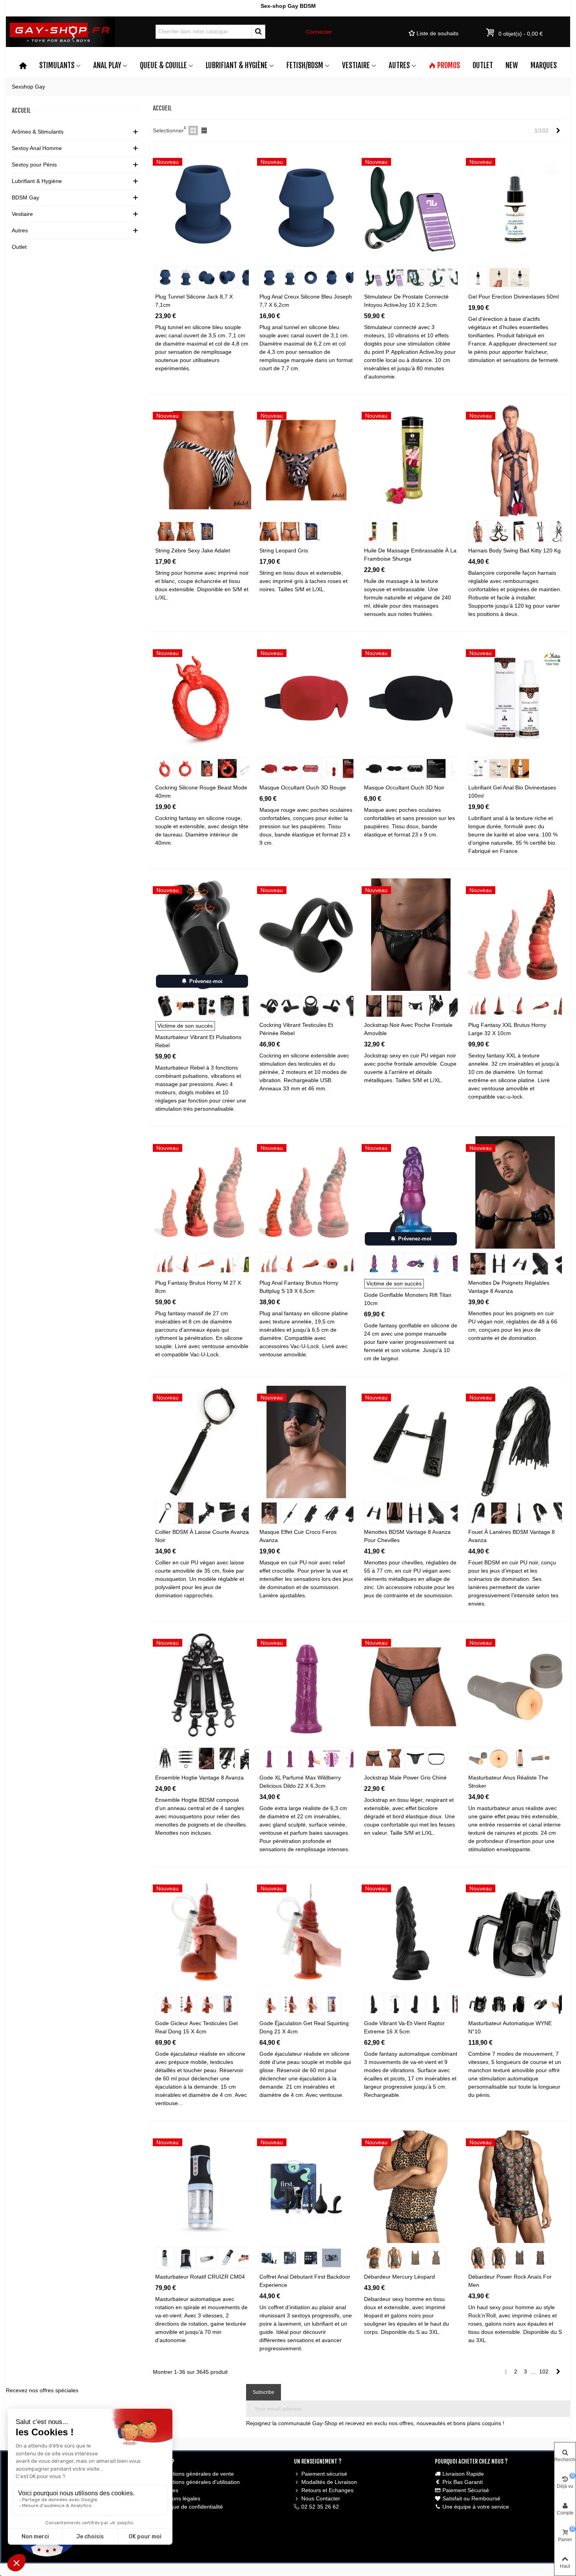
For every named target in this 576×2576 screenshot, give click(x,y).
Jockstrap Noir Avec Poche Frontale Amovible (408, 1029)
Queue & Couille (163, 65)
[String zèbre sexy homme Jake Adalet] (202, 460)
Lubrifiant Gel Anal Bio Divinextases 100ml (512, 792)
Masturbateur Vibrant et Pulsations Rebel (198, 1041)
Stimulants (57, 65)
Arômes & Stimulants (38, 132)
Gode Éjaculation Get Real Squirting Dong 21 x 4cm (304, 2027)
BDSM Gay (25, 197)
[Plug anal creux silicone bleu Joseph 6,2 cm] (306, 206)
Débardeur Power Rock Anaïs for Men (510, 2281)
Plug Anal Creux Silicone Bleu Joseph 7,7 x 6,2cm (306, 301)
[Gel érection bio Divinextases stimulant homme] (515, 206)
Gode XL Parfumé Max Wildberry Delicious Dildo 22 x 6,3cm (300, 1782)
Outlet (483, 65)
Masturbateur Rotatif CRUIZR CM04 (200, 2277)
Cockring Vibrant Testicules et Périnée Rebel (296, 1029)
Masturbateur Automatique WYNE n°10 (510, 2027)
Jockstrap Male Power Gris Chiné (405, 1778)
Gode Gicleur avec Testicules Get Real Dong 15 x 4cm (197, 2027)
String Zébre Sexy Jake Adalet (193, 550)
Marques (544, 65)
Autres (399, 65)
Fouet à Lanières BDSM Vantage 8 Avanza (512, 1536)
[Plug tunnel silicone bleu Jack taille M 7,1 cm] (202, 206)
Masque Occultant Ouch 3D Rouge (303, 787)
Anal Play (107, 65)
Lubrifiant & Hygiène (237, 65)
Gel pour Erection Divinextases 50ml (514, 297)
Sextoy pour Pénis (34, 165)
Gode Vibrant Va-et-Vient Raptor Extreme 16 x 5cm (404, 2027)
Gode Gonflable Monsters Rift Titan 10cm (408, 1299)
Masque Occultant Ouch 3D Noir (404, 787)
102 (544, 2371)
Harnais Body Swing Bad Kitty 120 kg (514, 550)
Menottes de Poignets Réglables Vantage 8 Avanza (509, 1287)
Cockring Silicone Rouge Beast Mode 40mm (201, 792)
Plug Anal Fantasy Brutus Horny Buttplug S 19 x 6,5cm (299, 1287)
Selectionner (168, 130)
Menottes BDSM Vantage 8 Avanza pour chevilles (407, 1536)
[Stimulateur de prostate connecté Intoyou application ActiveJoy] (411, 206)
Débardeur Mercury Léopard (399, 2277)
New (512, 65)
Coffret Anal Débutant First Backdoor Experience (305, 2281)
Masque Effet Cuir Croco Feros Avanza (298, 1536)
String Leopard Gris (284, 550)
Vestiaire (356, 65)
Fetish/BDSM (305, 65)
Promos (449, 65)
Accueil (21, 110)
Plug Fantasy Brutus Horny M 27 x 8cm (198, 1287)
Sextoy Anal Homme (37, 148)
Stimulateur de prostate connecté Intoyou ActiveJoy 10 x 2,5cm (406, 301)
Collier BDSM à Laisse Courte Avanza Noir (202, 1536)
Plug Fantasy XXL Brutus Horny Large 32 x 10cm (507, 1029)
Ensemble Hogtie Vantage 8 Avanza (199, 1778)
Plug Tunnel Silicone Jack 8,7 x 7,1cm (194, 301)
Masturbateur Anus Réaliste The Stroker (508, 1782)
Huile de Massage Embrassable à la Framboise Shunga (410, 555)
